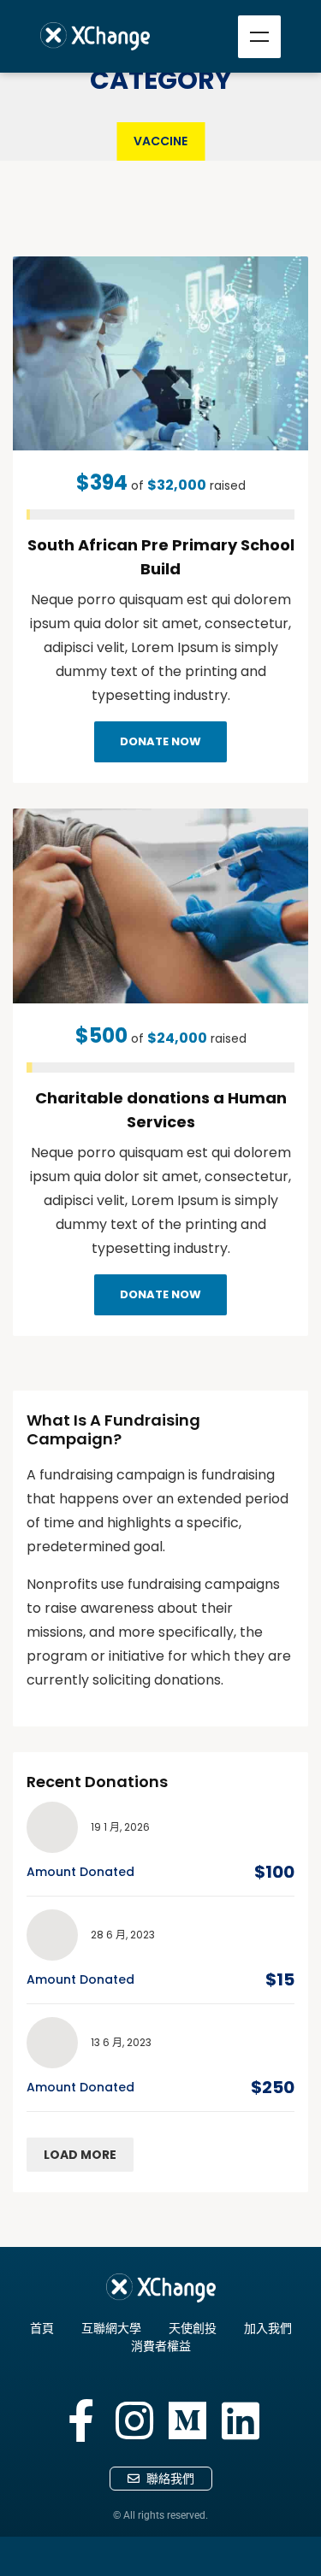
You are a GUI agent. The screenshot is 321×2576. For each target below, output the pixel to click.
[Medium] (187, 2420)
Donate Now (160, 741)
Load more (80, 2155)
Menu (259, 37)
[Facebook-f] (81, 2420)
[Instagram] (134, 2420)
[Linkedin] (241, 2420)
